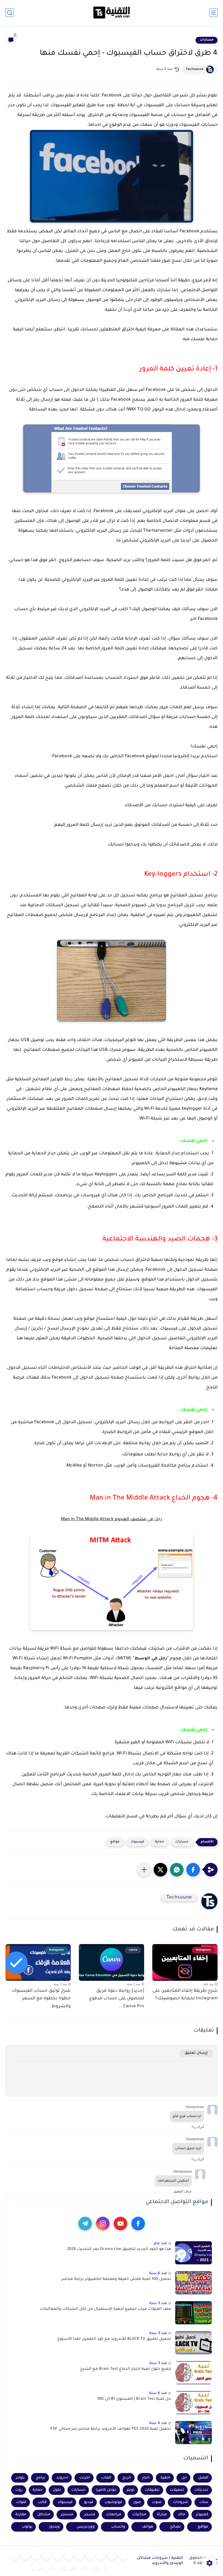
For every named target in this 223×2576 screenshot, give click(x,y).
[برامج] (101, 2566)
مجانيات (139, 2515)
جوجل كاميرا (106, 2490)
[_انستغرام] (25, 2556)
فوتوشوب (113, 2502)
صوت (157, 2502)
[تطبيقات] (69, 2556)
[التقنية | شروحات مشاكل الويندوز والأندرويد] (112, 13)
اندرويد (62, 2478)
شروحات (181, 2502)
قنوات (21, 2502)
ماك (182, 2515)
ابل (184, 2478)
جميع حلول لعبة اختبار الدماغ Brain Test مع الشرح (126, 2369)
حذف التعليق (182, 2191)
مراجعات (114, 2515)
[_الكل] (14, 2556)
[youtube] (120, 2224)
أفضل (203, 2478)
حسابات (207, 40)
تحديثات (201, 2490)
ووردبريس (86, 2527)
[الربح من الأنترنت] (90, 2566)
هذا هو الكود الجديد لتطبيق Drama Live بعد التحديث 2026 (119, 2249)
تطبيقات (152, 2490)
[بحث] (10, 13)
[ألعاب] (79, 2556)
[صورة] (193, 2253)
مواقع (115, 1842)
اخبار (146, 2478)
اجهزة (165, 2478)
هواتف (148, 2527)
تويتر (130, 2490)
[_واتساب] (47, 2556)
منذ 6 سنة (158, 2274)
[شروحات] (123, 2556)
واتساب (118, 2527)
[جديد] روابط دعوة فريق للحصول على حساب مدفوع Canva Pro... (117, 1999)
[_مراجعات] (69, 2566)
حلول (57, 2490)
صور (137, 2502)
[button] (193, 1870)
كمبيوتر (202, 2515)
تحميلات (177, 2490)
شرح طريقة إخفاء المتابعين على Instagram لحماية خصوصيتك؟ (185, 1995)
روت (19, 2490)
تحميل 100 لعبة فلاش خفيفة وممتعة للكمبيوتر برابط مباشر (116, 2279)
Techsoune (195, 69)
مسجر (90, 2515)
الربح (127, 2478)
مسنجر (67, 2515)
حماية (160, 1842)
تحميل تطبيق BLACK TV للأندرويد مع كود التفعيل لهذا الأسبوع (114, 2339)
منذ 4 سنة (158, 2423)
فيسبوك (137, 1842)
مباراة (162, 2515)
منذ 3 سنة (158, 2303)
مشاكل (44, 2515)
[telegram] (85, 2224)
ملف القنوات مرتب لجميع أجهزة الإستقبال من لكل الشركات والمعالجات (105, 2309)
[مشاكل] (112, 2556)
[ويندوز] (90, 2556)
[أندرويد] (101, 2556)
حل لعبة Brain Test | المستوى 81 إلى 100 (134, 2399)
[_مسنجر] (36, 2556)
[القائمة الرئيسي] (213, 13)
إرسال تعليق (196, 2053)
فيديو (89, 2502)
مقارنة (21, 2515)
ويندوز (55, 2527)
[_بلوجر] (58, 2566)
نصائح (175, 2527)
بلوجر (20, 2478)
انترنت (85, 2478)
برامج (41, 2478)
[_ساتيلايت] (47, 2566)
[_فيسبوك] (58, 2556)
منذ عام (160, 2244)
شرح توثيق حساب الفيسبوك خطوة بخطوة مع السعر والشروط (41, 1999)
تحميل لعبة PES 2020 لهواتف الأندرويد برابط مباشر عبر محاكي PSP (111, 2429)
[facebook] (138, 2224)
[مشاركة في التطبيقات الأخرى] (144, 1870)
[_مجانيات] (36, 2566)
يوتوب (27, 2527)
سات (204, 2502)
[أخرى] (79, 2566)
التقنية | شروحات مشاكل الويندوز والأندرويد (160, 2561)
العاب (106, 2478)
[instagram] (103, 2224)
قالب (42, 2502)
